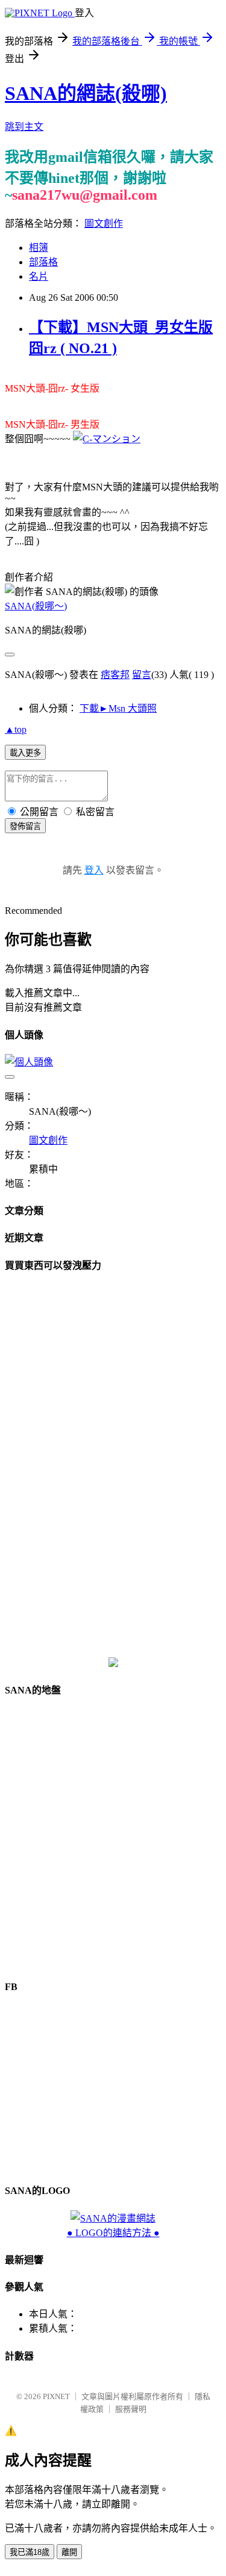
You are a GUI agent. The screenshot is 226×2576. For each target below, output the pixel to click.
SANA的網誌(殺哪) (86, 93)
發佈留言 (25, 826)
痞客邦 (115, 675)
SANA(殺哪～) (36, 606)
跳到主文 (24, 127)
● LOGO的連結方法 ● (113, 2233)
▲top (16, 729)
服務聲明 (131, 2409)
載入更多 (25, 753)
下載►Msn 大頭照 (118, 708)
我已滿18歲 (30, 2552)
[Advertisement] (113, 1465)
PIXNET (56, 2396)
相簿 (39, 248)
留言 (142, 675)
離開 (69, 2552)
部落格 (43, 262)
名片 (39, 276)
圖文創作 (104, 223)
